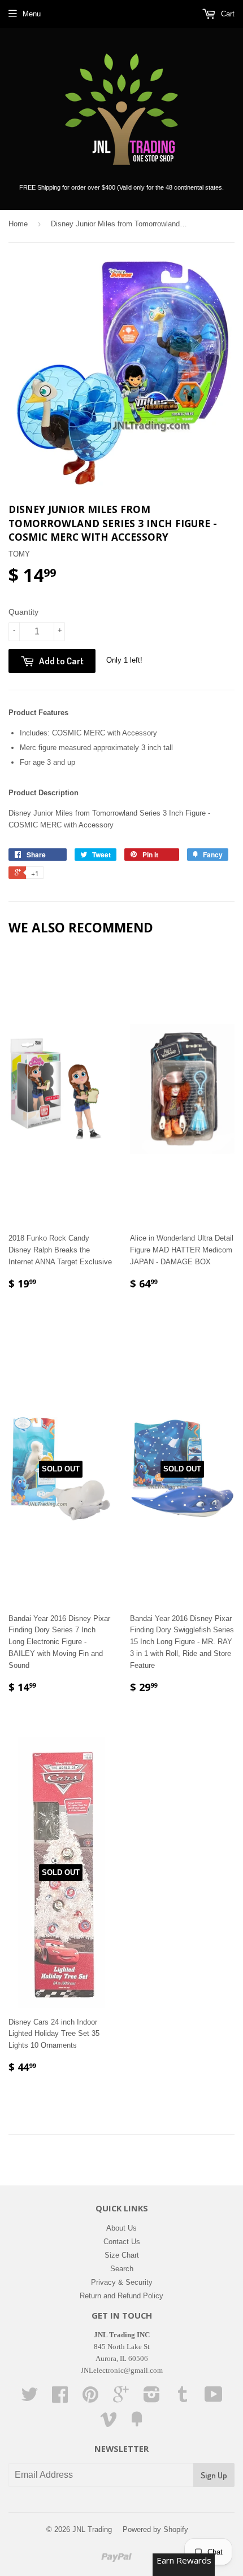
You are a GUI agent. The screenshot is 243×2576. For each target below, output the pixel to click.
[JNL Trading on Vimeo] (109, 2423)
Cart (227, 14)
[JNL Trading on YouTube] (214, 2398)
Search (122, 2269)
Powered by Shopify (155, 2529)
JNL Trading (92, 2529)
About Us (121, 2228)
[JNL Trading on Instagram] (152, 2398)
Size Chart (122, 2255)
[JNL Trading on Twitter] (29, 2398)
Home (18, 224)
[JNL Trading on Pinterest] (90, 2398)
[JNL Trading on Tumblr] (183, 2398)
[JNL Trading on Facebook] (60, 2398)
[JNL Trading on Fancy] (137, 2423)
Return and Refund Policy (121, 2296)
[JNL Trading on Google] (121, 2398)
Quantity (23, 612)
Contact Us (122, 2242)
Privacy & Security (122, 2282)
